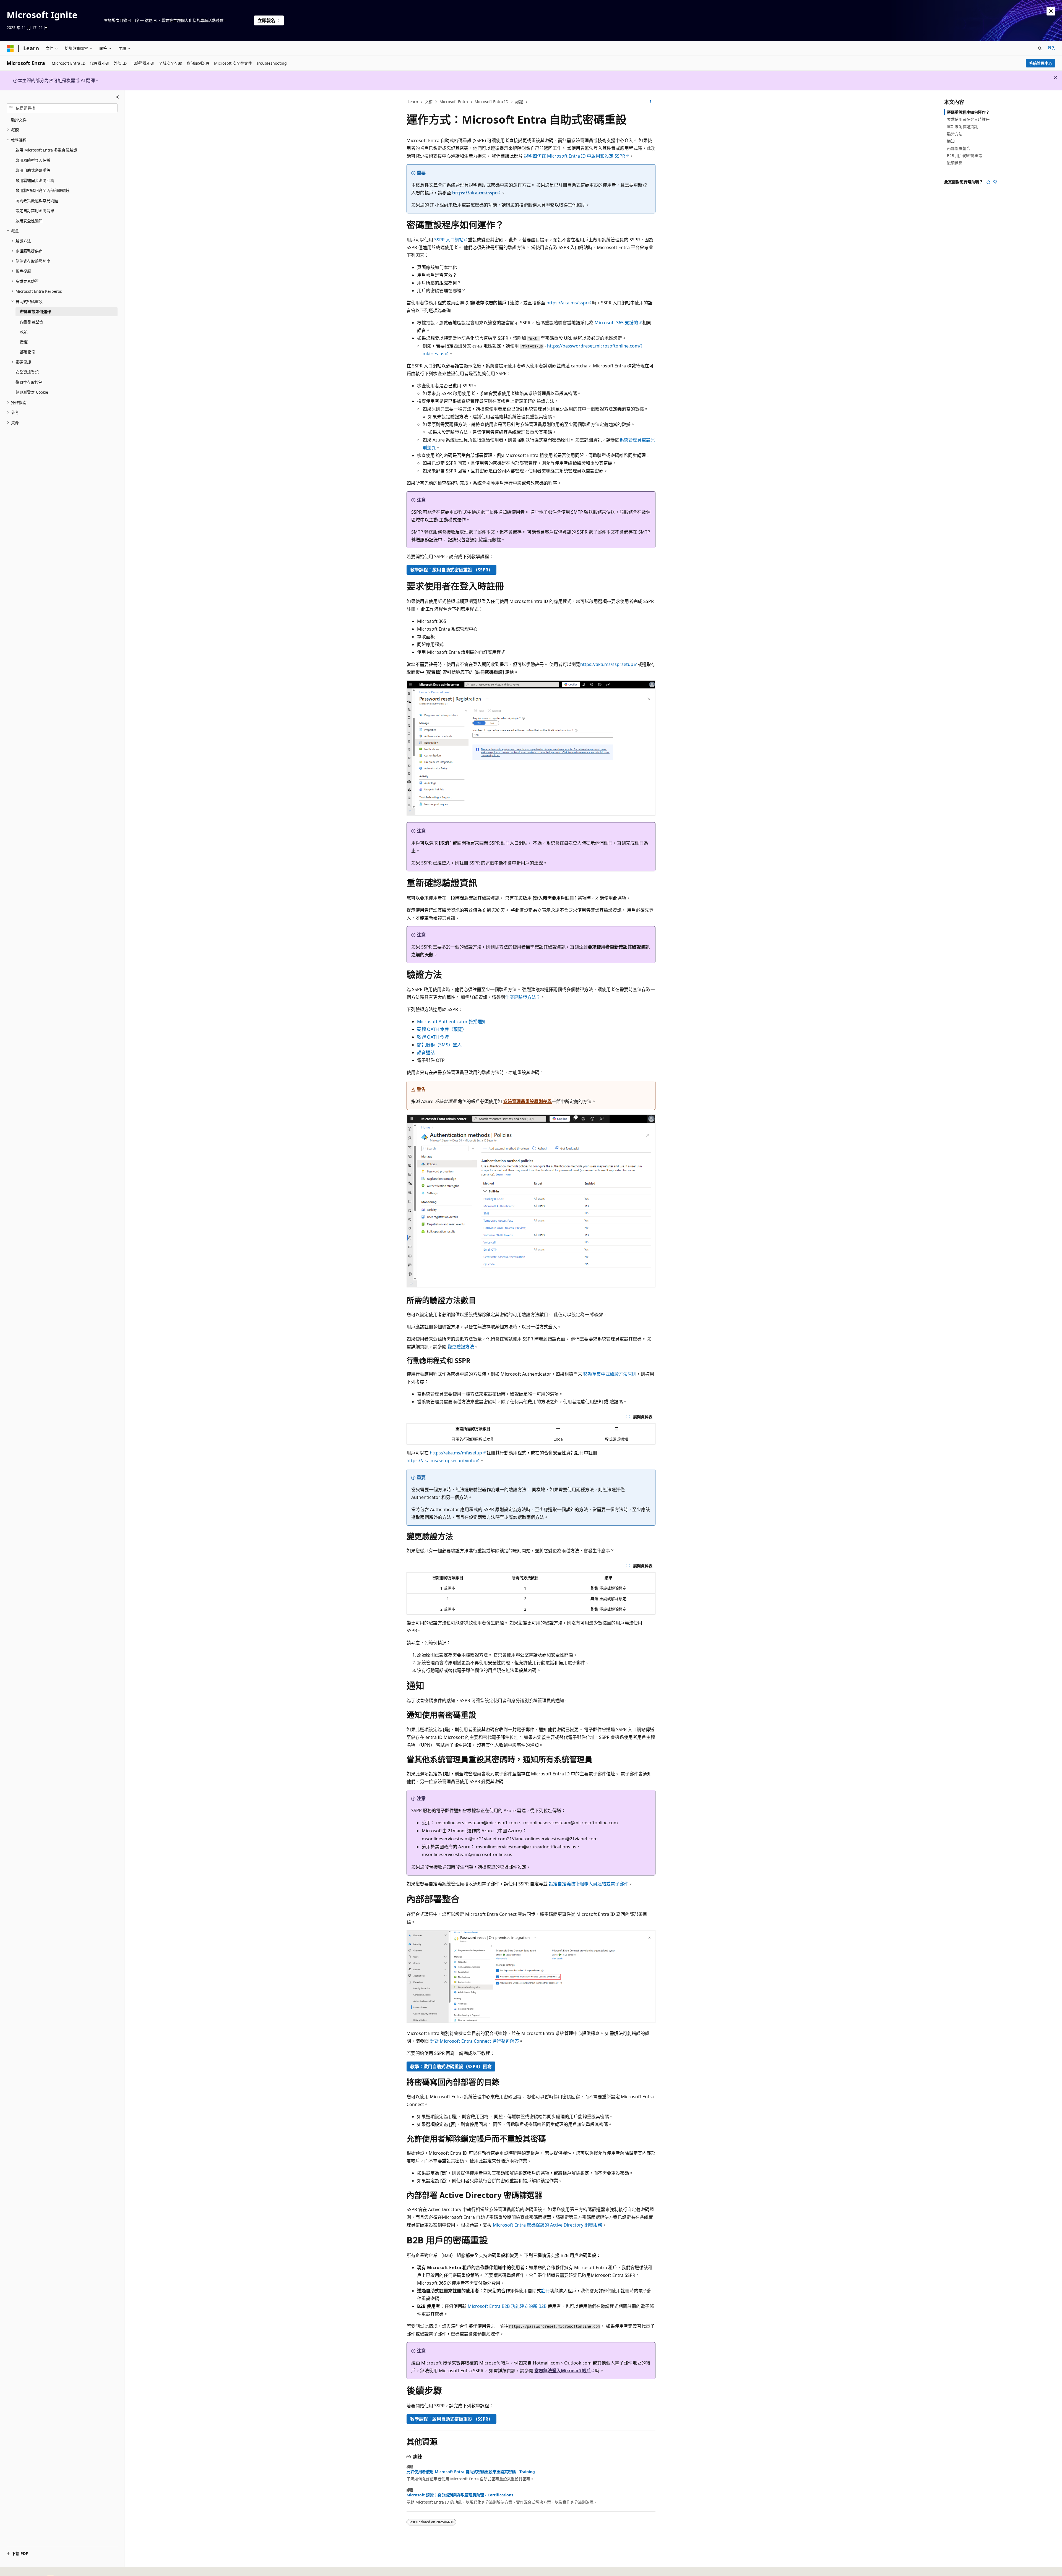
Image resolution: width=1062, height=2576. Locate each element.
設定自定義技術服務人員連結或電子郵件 (589, 1884)
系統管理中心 (1041, 63)
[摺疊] (117, 97)
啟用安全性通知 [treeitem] (29, 221)
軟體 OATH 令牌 (433, 1037)
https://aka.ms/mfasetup (456, 1453)
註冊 (545, 2291)
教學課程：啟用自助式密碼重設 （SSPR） (451, 570)
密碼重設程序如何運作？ (968, 112)
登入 (1051, 48)
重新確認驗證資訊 (962, 126)
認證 (519, 102)
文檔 (429, 102)
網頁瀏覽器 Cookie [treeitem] (32, 392)
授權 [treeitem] (24, 342)
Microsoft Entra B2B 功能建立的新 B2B (507, 2306)
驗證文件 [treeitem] (19, 120)
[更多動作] (651, 102)
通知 (951, 141)
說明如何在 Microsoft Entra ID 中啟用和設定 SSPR (574, 156)
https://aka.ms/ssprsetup (607, 664)
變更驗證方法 (461, 1347)
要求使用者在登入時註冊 (968, 119)
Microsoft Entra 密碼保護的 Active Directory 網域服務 (547, 2225)
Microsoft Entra (454, 102)
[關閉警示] (1051, 11)
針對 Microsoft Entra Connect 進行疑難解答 (474, 2041)
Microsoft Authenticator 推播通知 (452, 1021)
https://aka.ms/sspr (474, 193)
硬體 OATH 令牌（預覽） (442, 1029)
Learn (413, 102)
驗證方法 (955, 134)
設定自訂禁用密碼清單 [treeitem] (35, 211)
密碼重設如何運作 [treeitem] (35, 311)
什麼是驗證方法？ (523, 997)
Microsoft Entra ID (491, 102)
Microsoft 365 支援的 (616, 323)
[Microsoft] (10, 48)
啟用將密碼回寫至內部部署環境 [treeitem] (43, 190)
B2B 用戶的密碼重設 (965, 156)
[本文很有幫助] (988, 182)
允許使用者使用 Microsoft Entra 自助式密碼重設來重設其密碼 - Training (471, 2472)
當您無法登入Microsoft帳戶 (563, 2371)
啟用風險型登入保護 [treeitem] (33, 160)
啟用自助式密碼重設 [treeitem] (33, 170)
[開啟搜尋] (1040, 48)
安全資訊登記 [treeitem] (27, 372)
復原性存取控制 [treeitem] (29, 382)
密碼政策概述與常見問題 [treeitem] (37, 201)
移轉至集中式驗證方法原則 (610, 1374)
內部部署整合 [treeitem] (32, 322)
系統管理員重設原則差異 (527, 1101)
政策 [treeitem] (24, 332)
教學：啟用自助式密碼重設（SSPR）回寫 (451, 2066)
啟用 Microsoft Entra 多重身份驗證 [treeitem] (46, 150)
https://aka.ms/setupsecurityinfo (441, 1461)
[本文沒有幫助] (995, 182)
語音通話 (426, 1052)
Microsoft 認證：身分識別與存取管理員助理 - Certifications (460, 2495)
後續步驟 (955, 163)
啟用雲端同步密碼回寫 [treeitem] (35, 180)
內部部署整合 (959, 148)
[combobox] (62, 108)
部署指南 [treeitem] (28, 352)
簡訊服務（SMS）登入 (439, 1045)
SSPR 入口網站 (449, 240)
